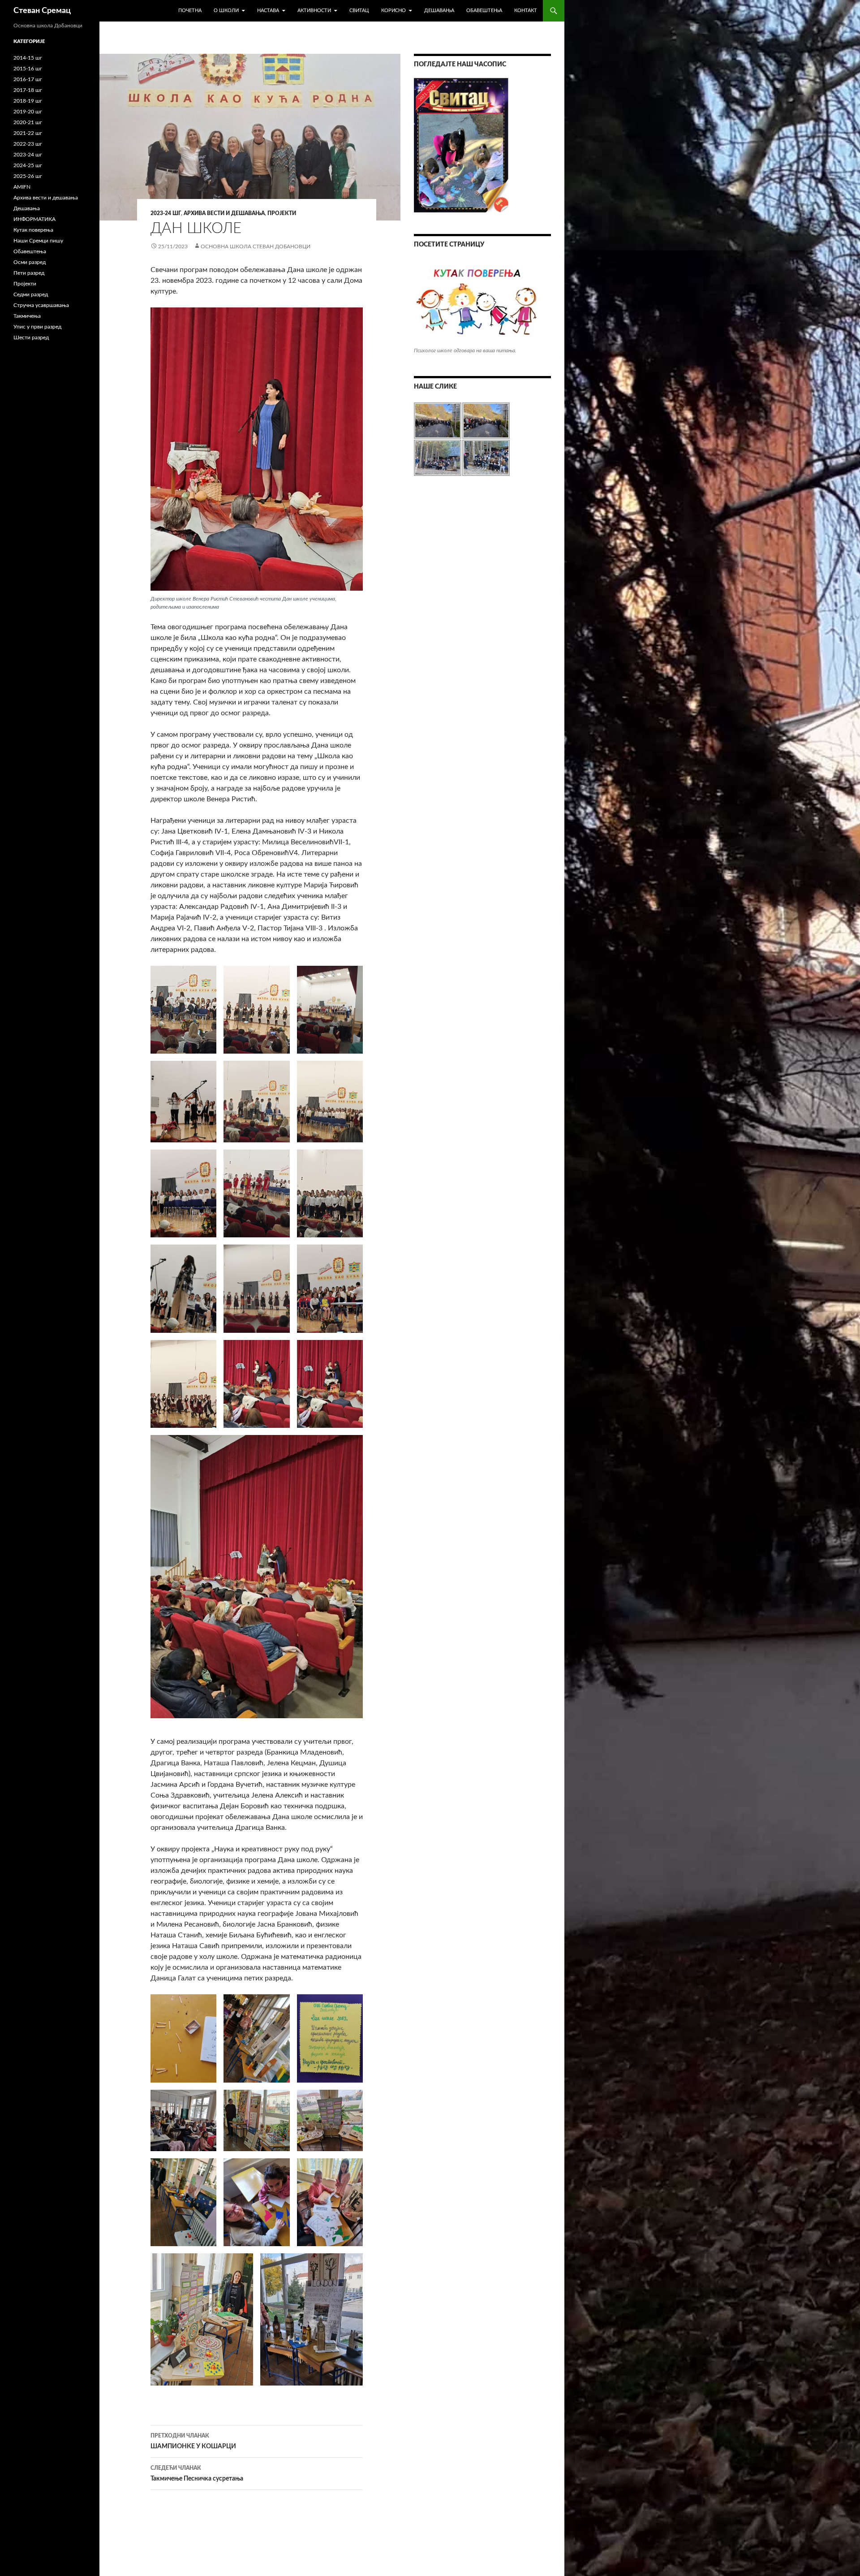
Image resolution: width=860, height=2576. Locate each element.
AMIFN (22, 187)
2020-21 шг (28, 122)
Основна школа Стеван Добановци (256, 246)
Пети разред (29, 273)
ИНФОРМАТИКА (34, 219)
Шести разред (31, 337)
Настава (268, 11)
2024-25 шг (28, 165)
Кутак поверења (33, 230)
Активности (314, 11)
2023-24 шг (166, 213)
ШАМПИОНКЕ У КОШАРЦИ (193, 2441)
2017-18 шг (28, 90)
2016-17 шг (28, 79)
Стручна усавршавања (41, 305)
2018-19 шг (28, 101)
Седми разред (31, 294)
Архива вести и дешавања (224, 213)
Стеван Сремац (42, 11)
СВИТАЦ (359, 11)
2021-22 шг (28, 133)
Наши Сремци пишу (38, 241)
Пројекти (282, 213)
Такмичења (27, 316)
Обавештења (484, 11)
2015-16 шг (28, 69)
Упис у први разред (37, 327)
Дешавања (439, 11)
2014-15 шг (28, 58)
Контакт (526, 11)
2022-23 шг (28, 144)
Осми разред (30, 262)
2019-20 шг (28, 112)
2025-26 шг (28, 176)
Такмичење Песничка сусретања (197, 2474)
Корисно (393, 11)
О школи (226, 11)
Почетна (190, 11)
